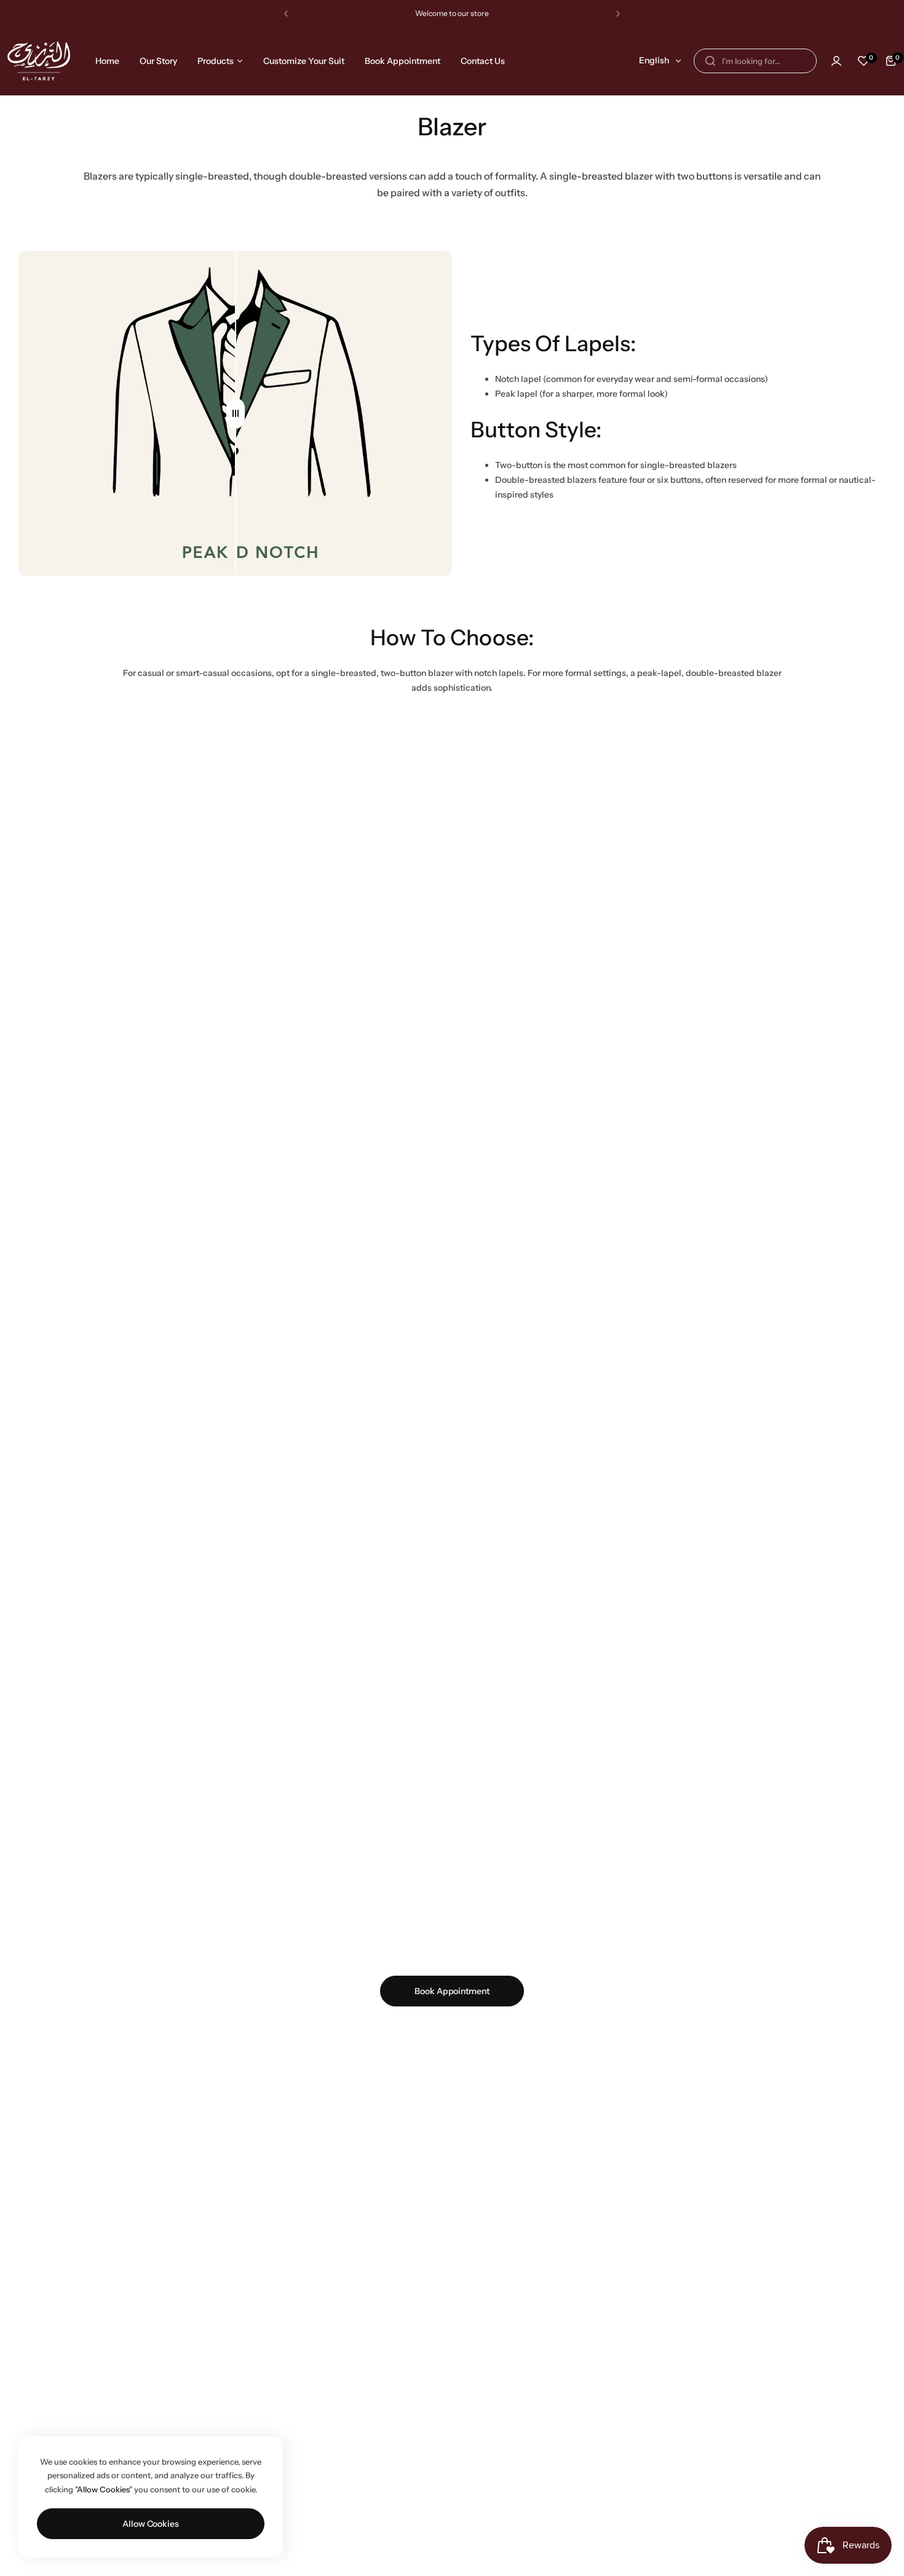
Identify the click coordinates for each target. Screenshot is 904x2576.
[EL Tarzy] (39, 61)
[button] (286, 14)
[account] (836, 61)
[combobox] (755, 61)
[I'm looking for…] (710, 61)
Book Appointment (452, 1991)
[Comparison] (236, 414)
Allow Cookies (151, 2524)
